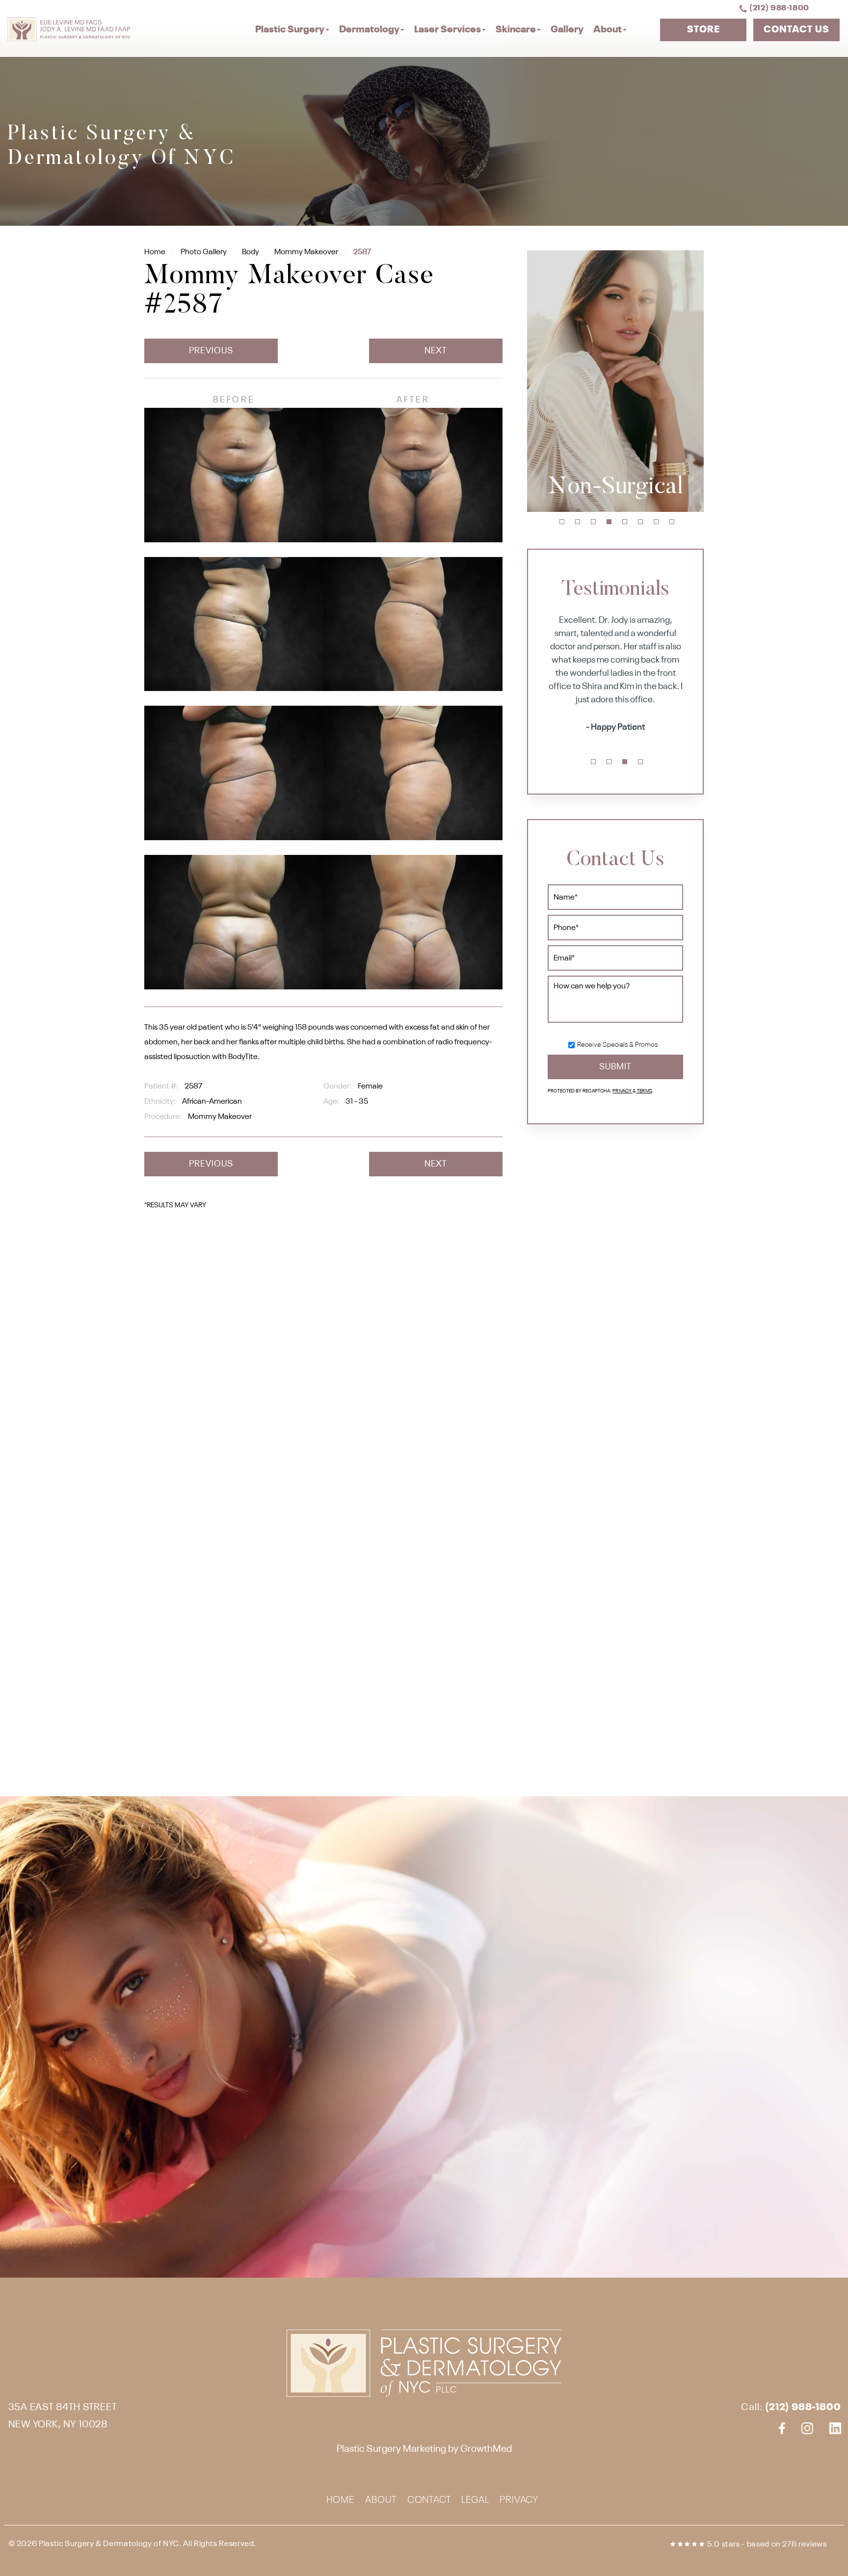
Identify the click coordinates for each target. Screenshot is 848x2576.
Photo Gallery (204, 252)
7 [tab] (656, 522)
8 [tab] (672, 522)
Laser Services (448, 30)
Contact (429, 2501)
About (608, 30)
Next (436, 351)
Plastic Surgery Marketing (391, 2449)
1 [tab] (562, 522)
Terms (644, 1091)
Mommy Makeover (306, 252)
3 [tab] (593, 522)
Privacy (623, 1091)
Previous (211, 351)
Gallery (567, 30)
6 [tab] (640, 522)
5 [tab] (625, 522)
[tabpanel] (615, 381)
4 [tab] (609, 522)
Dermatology (369, 30)
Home (155, 252)
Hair (615, 488)
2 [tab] (578, 522)
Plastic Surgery (290, 30)
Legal (475, 2501)
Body (251, 252)
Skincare (516, 30)
